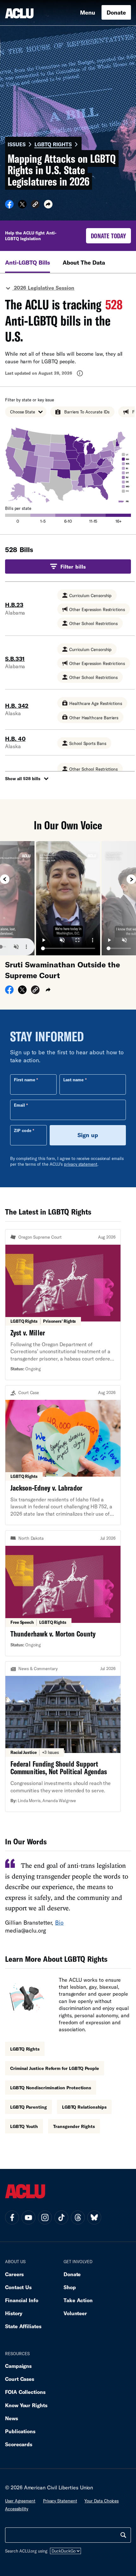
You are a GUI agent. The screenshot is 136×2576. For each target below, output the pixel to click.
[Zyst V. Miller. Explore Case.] (63, 1305)
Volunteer (75, 2313)
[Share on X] (22, 206)
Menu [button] (88, 12)
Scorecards (19, 2444)
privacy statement (81, 1164)
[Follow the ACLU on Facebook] (12, 2217)
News (12, 2418)
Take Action (78, 2300)
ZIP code (23, 1130)
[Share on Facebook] (9, 206)
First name (25, 1080)
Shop (70, 2287)
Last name (73, 1080)
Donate (116, 12)
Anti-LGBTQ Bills (28, 262)
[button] (35, 205)
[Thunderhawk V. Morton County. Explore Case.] (63, 1593)
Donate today (108, 236)
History (14, 2313)
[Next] (131, 879)
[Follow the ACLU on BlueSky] (94, 2217)
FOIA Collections (25, 2392)
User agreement (20, 2501)
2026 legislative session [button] (43, 288)
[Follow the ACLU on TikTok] (61, 2217)
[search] (123, 2535)
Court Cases (20, 2379)
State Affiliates (23, 2326)
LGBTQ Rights (53, 144)
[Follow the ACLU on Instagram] (45, 2217)
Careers (14, 2274)
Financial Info (22, 2300)
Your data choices (102, 2501)
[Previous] (5, 879)
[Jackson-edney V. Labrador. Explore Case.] (63, 1455)
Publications (20, 2431)
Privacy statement (60, 2501)
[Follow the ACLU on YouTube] (28, 2217)
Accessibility (17, 2509)
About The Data (84, 262)
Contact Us (18, 2287)
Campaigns (18, 2366)
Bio (59, 1922)
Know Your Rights (26, 2405)
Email (19, 1105)
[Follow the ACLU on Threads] (78, 2217)
